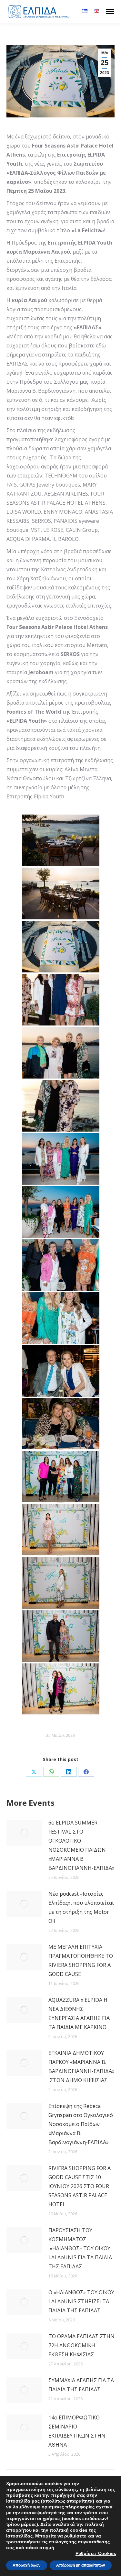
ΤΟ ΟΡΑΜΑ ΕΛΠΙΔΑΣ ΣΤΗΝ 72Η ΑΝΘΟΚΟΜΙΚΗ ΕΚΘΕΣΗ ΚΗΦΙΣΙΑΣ (81, 2345)
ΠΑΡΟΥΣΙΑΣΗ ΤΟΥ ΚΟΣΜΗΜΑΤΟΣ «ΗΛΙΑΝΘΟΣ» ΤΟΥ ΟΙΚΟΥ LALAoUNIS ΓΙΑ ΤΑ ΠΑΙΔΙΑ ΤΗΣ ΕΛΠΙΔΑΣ (80, 2248)
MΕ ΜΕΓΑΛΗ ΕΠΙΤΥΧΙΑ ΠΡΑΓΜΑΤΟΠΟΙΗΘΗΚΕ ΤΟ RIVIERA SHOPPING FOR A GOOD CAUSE (81, 1960)
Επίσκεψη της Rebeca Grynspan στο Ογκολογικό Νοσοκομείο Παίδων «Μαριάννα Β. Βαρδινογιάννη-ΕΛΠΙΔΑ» (81, 2124)
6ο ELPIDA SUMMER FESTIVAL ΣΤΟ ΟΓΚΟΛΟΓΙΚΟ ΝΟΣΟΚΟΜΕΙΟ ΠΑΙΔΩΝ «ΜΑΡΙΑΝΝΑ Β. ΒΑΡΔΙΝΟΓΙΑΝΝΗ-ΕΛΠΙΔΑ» (81, 1845)
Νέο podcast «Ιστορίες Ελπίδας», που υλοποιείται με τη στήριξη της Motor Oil (81, 1907)
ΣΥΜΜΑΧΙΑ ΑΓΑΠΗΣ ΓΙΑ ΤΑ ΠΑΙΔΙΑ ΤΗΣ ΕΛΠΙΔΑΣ (81, 2385)
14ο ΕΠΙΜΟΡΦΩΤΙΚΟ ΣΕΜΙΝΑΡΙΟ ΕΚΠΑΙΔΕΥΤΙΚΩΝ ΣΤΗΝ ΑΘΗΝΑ (77, 2431)
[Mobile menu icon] (110, 11)
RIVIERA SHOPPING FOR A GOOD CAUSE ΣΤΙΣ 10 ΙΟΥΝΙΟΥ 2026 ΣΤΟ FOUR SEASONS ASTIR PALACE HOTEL (80, 2186)
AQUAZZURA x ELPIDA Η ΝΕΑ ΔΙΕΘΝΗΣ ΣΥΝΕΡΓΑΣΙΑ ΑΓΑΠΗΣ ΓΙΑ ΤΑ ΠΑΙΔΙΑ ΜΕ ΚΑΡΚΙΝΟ (79, 2013)
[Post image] (24, 1833)
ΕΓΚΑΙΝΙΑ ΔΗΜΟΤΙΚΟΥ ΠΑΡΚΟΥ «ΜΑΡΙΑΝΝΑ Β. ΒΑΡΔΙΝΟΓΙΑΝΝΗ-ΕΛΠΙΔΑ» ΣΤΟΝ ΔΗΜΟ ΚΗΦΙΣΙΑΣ (81, 2066)
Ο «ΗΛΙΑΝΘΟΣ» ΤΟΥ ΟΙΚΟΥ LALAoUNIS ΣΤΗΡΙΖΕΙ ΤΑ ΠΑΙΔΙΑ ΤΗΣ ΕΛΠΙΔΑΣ (81, 2301)
